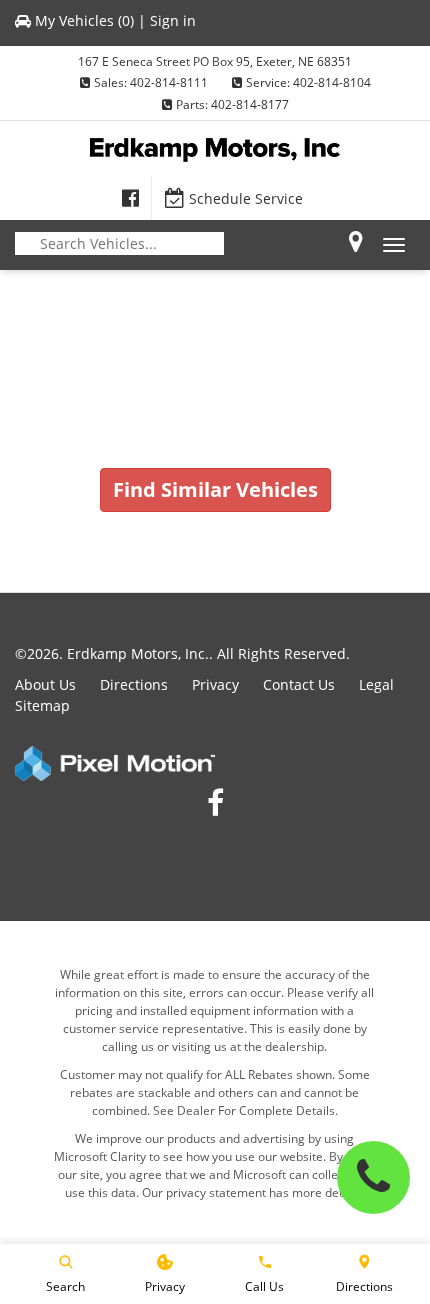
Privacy (215, 684)
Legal (376, 684)
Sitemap (42, 705)
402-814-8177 (250, 104)
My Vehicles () (84, 20)
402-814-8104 (332, 82)
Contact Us (299, 684)
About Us (45, 684)
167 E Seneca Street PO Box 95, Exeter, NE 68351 (215, 61)
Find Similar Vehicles (215, 489)
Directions (134, 684)
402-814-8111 (169, 82)
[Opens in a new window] (130, 198)
